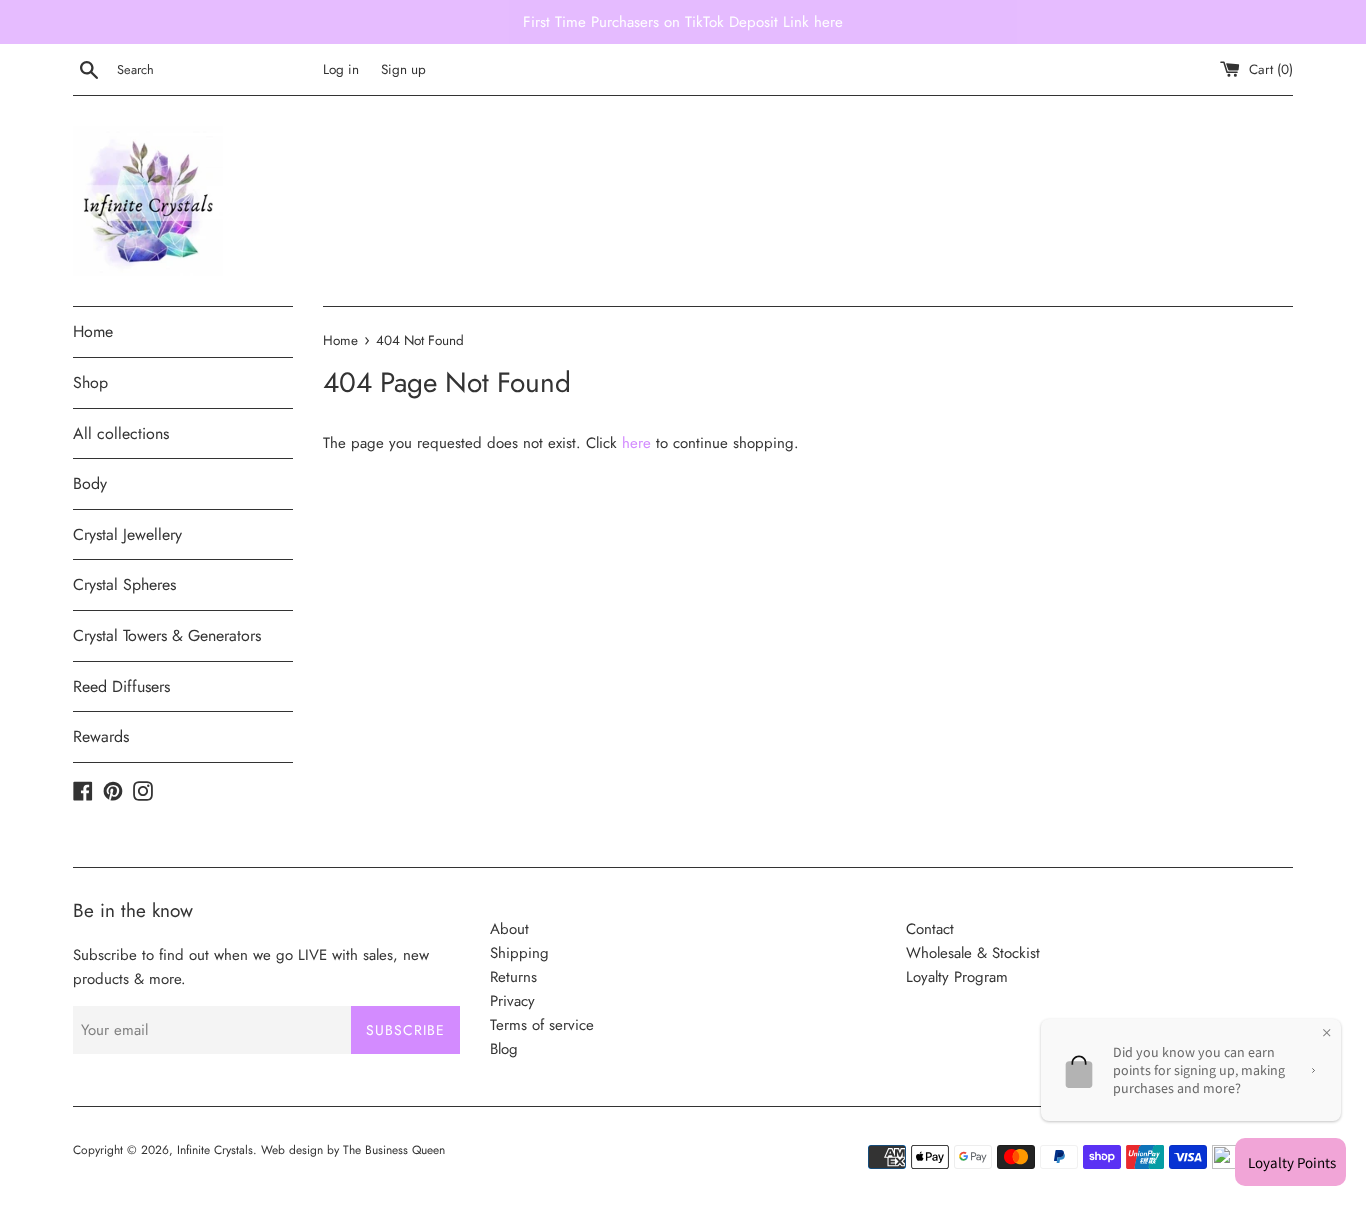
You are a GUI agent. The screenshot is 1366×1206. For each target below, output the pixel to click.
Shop (90, 382)
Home (93, 331)
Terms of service (542, 1025)
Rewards (101, 736)
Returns (513, 977)
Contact (930, 929)
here (636, 443)
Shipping (519, 953)
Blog (504, 1049)
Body (90, 483)
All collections (121, 433)
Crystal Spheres (124, 584)
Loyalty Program (957, 977)
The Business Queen (394, 1150)
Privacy (512, 1001)
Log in (341, 69)
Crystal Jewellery (127, 534)
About (509, 929)
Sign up (403, 69)
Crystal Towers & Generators (167, 635)
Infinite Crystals (215, 1150)
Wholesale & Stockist (973, 953)
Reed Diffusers (121, 686)
